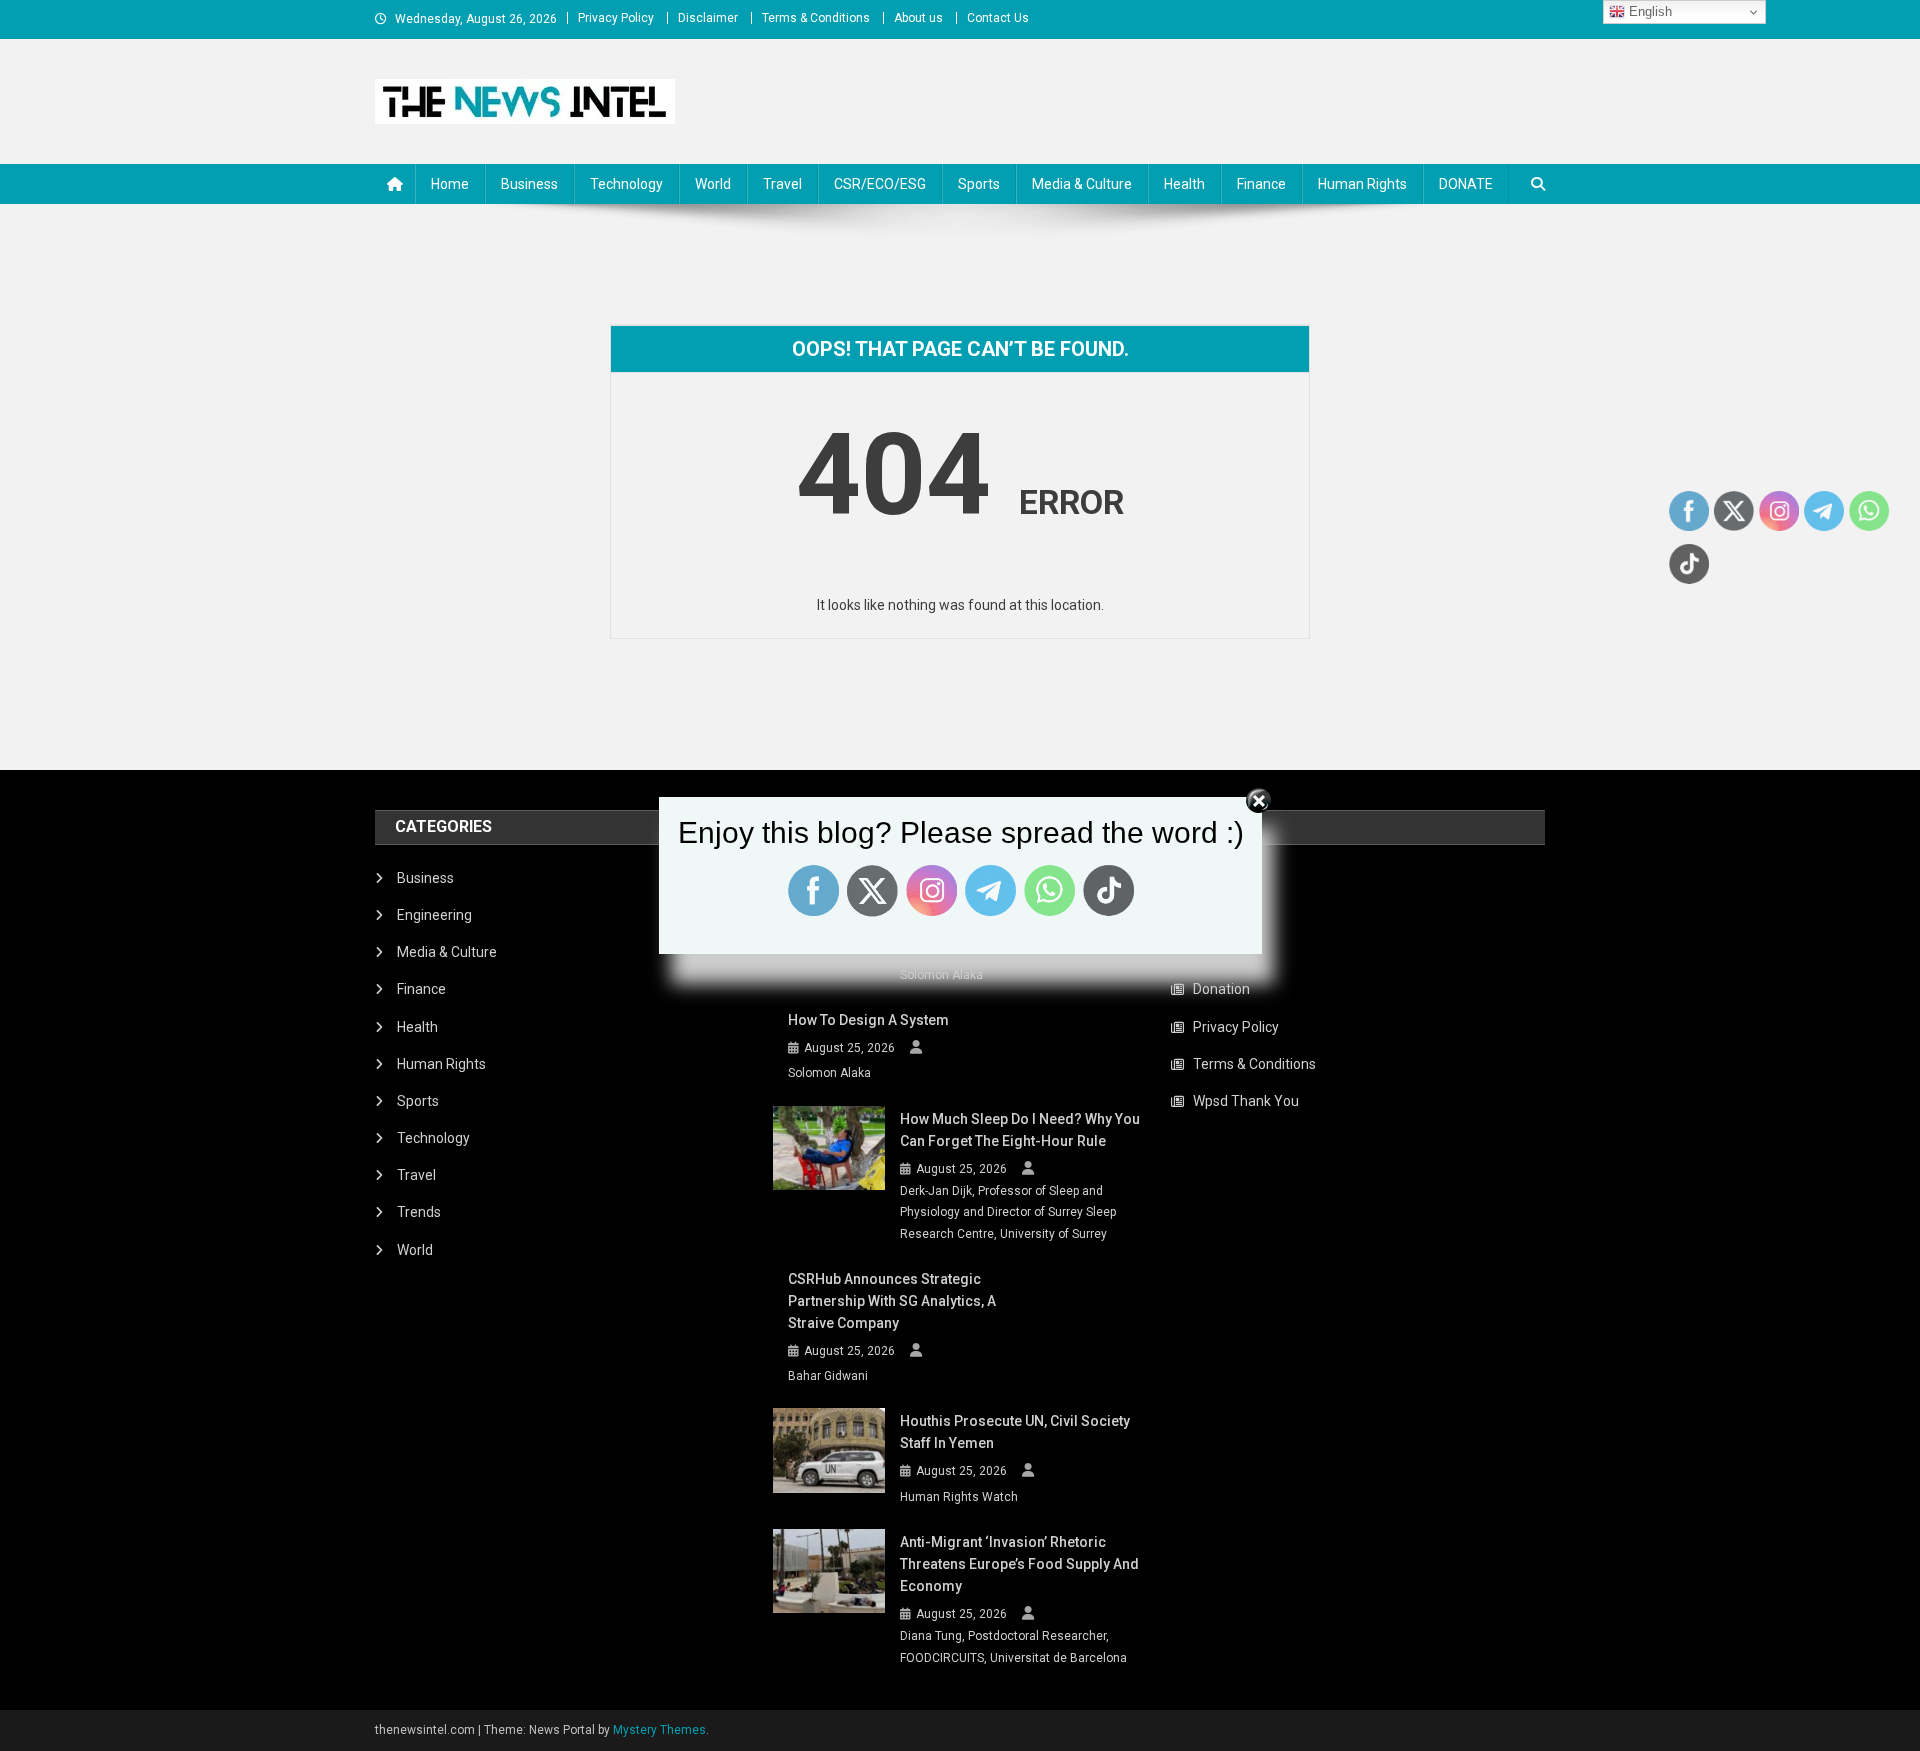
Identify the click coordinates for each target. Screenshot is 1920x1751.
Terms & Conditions (816, 18)
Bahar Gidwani (828, 1376)
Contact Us (998, 18)
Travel (782, 184)
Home (450, 184)
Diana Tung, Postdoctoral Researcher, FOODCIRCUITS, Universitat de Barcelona (1013, 1647)
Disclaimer (708, 18)
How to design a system (868, 1020)
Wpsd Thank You (1246, 1101)
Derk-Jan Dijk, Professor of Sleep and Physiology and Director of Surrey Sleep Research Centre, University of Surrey (1008, 1212)
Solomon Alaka (941, 975)
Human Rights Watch (959, 1497)
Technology (626, 184)
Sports (979, 184)
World (713, 184)
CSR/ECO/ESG (880, 184)
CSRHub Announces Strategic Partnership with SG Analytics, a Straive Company (892, 1301)
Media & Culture (1082, 184)
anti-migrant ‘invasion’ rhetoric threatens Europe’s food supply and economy (1019, 1564)
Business (529, 184)
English (1648, 11)
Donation (1221, 989)
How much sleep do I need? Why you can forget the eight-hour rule (1020, 1130)
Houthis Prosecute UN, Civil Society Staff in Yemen (1015, 1432)
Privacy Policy (616, 18)
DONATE (1466, 184)
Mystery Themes (659, 1730)
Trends (419, 1212)
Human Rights (1362, 184)
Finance (1261, 184)
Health (1184, 184)
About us (918, 18)
